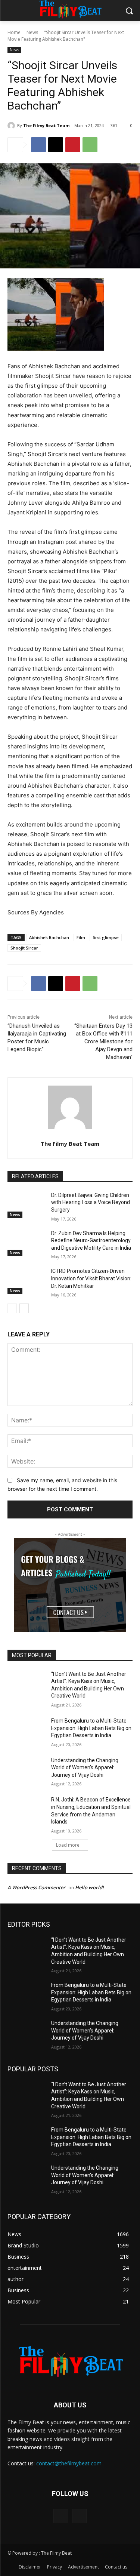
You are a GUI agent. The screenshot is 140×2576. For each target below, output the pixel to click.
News (32, 32)
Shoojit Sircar (24, 948)
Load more (68, 1845)
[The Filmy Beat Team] (12, 126)
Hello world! (89, 1887)
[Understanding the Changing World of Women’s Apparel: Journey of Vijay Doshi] (26, 1770)
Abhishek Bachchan (49, 937)
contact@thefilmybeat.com (69, 2463)
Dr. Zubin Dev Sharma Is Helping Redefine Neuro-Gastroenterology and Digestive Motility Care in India (91, 1241)
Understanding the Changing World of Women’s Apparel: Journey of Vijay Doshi (85, 1768)
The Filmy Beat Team (46, 125)
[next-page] (24, 1308)
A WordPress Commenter (36, 1887)
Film (81, 937)
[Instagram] (79, 2516)
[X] (56, 145)
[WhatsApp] (90, 145)
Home (14, 32)
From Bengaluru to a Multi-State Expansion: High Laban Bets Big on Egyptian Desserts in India (91, 1728)
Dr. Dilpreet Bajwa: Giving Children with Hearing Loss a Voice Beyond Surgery (91, 1202)
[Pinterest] (73, 145)
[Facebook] (38, 145)
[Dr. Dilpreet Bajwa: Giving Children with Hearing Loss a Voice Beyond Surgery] (26, 1205)
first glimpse (106, 937)
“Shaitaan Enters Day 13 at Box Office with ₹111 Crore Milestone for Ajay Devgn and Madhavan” (103, 1041)
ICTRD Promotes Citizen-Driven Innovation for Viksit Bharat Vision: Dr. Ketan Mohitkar (91, 1278)
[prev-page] (12, 1308)
